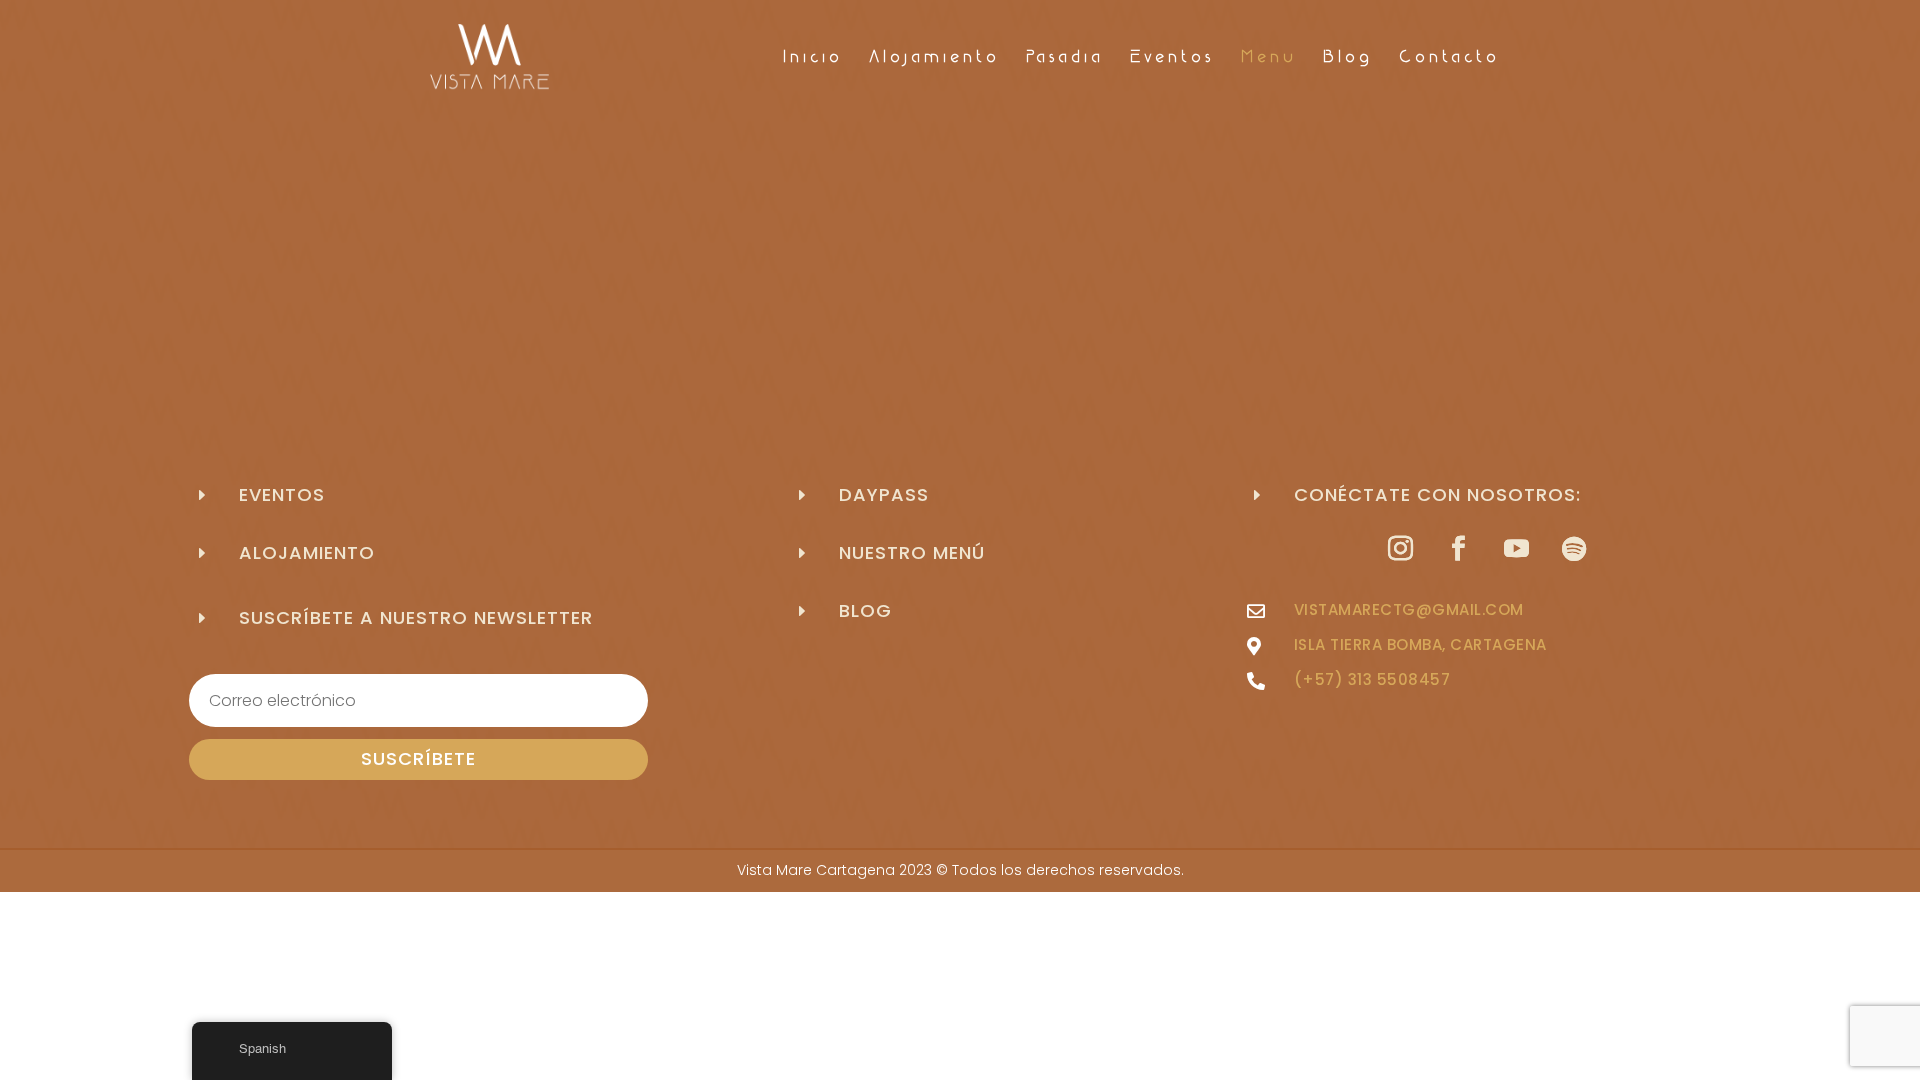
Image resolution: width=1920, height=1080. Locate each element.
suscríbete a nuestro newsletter (416, 617)
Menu (1269, 58)
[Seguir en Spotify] (1574, 549)
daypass (884, 494)
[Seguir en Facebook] (1458, 549)
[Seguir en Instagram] (1400, 549)
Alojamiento (934, 58)
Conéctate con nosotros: (1437, 494)
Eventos (1172, 58)
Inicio (813, 58)
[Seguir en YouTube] (1516, 549)
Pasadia (1065, 58)
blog (865, 610)
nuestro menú (912, 552)
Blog (1348, 58)
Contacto (1449, 58)
